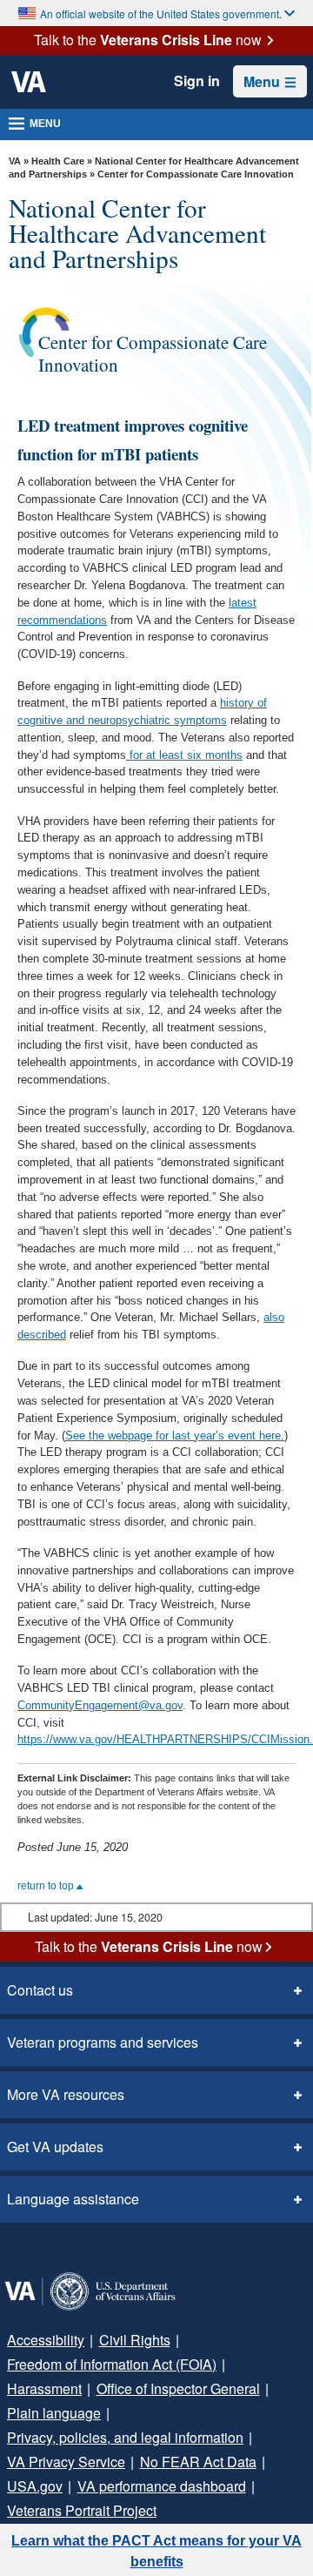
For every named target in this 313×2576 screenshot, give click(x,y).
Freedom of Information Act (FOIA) (112, 2364)
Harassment (44, 2388)
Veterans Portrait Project (82, 2510)
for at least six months (184, 755)
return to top (47, 1886)
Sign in (197, 81)
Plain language (54, 2413)
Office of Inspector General (178, 2388)
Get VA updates (55, 2147)
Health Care (58, 161)
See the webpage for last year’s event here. (175, 1436)
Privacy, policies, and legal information (125, 2437)
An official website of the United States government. (161, 13)
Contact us (40, 1990)
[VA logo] (29, 82)
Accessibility (46, 2340)
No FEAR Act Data (198, 2462)
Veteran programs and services (103, 2042)
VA (15, 161)
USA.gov (35, 2486)
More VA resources (66, 2094)
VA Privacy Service (66, 2462)
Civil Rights (135, 2340)
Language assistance (73, 2199)
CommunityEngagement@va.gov (100, 1705)
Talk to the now (148, 40)
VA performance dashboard (162, 2486)
